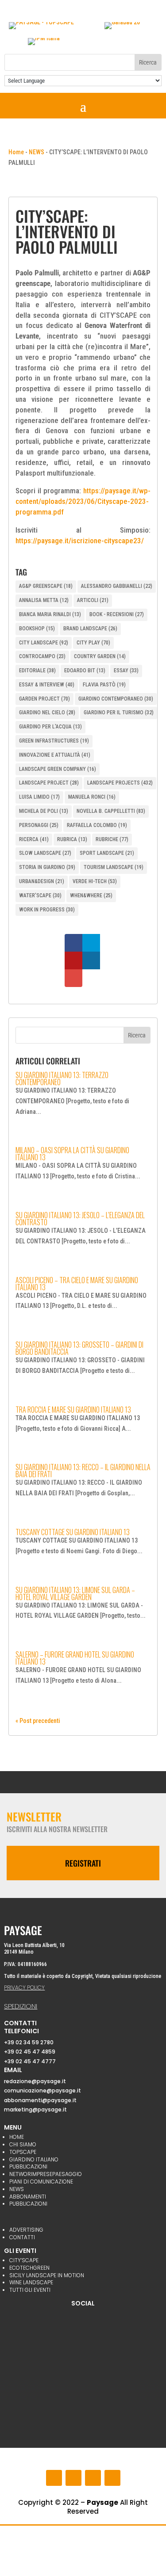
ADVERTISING (26, 2230)
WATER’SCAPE (40, 896)
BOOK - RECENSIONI (117, 614)
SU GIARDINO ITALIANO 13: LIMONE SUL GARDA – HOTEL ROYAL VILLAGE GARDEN (75, 1593)
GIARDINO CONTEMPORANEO (116, 699)
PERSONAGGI (39, 825)
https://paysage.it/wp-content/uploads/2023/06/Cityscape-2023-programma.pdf (83, 501)
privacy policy (24, 1987)
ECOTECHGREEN (29, 2268)
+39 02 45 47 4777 (30, 2061)
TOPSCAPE (23, 2152)
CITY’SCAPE (24, 2260)
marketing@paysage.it (35, 2109)
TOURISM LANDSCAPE (114, 867)
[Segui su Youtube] (93, 2478)
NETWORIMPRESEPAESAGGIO (46, 2174)
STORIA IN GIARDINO (47, 867)
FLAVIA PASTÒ (104, 685)
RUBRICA (72, 839)
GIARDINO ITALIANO (34, 2159)
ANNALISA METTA (44, 600)
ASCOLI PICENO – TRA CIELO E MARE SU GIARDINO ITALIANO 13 (77, 1284)
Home (16, 152)
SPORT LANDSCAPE (107, 853)
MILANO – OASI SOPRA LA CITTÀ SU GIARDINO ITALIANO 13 (72, 1154)
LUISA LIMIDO (39, 797)
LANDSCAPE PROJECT (49, 783)
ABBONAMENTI (28, 2197)
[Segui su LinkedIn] (112, 2478)
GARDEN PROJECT (44, 699)
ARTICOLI (93, 600)
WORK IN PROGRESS (47, 910)
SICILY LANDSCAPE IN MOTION (47, 2275)
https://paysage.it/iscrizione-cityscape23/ (80, 541)
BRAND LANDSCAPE (90, 629)
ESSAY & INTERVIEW (47, 685)
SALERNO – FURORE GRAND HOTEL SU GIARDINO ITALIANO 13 (75, 1658)
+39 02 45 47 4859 (30, 2052)
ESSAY (126, 671)
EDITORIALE (37, 671)
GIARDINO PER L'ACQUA (50, 727)
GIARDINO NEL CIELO (47, 713)
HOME (17, 2137)
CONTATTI (22, 2237)
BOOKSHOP (37, 629)
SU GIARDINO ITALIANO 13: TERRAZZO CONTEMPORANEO (62, 1078)
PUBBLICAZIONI (28, 2166)
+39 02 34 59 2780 (29, 2042)
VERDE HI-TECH (95, 881)
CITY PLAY (93, 643)
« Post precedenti (38, 1721)
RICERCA (34, 839)
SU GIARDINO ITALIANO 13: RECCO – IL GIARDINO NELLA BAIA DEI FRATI (83, 1471)
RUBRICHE (112, 839)
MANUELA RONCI (92, 797)
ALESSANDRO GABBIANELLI (117, 586)
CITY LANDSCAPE (44, 643)
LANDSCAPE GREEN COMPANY (58, 769)
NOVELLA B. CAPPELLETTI (111, 811)
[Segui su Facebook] (54, 2478)
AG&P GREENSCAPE (46, 586)
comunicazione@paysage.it (42, 2090)
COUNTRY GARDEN (100, 656)
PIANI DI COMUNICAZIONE (41, 2182)
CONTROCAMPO (42, 656)
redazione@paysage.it (35, 2081)
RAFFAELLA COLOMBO (97, 825)
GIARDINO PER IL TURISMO (119, 713)
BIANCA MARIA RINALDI (50, 614)
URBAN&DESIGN (42, 881)
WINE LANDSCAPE (31, 2282)
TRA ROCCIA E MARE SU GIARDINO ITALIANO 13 (73, 1410)
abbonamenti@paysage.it (40, 2100)
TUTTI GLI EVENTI (30, 2290)
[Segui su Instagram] (73, 2478)
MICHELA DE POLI (44, 811)
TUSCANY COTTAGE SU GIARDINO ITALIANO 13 (73, 1532)
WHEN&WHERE (91, 896)
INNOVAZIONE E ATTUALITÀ (55, 755)
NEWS (37, 152)
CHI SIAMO (23, 2144)
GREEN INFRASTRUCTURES (54, 741)
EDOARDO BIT (85, 671)
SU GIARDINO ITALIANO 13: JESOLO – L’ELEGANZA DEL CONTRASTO (80, 1219)
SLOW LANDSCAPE (45, 853)
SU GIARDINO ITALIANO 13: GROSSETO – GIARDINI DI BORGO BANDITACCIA (79, 1348)
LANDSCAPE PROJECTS (120, 783)
